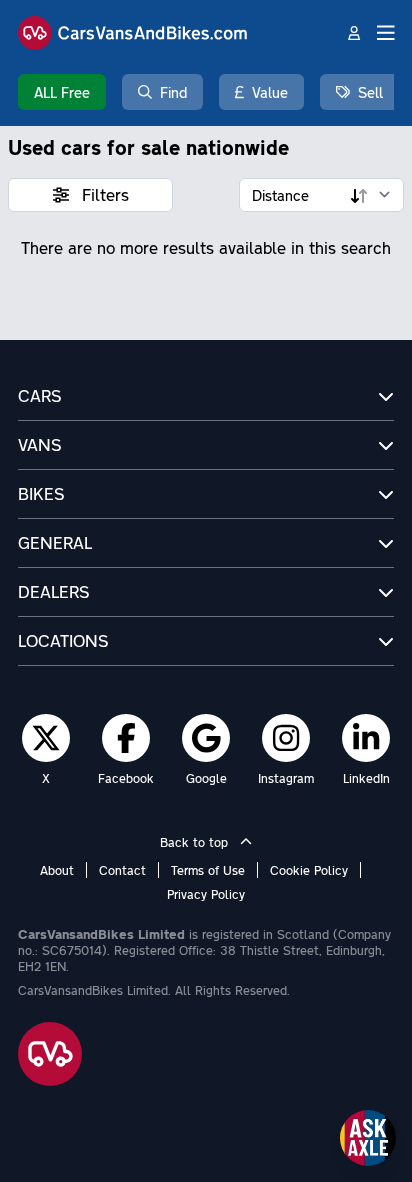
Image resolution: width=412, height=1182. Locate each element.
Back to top (196, 842)
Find (173, 92)
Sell (370, 92)
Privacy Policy (206, 894)
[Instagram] (286, 737)
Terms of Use (208, 870)
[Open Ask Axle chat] (368, 1138)
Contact (122, 870)
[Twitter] (46, 737)
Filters (103, 194)
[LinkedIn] (366, 737)
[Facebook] (126, 737)
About (57, 870)
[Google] (206, 737)
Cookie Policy (309, 870)
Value (270, 92)
